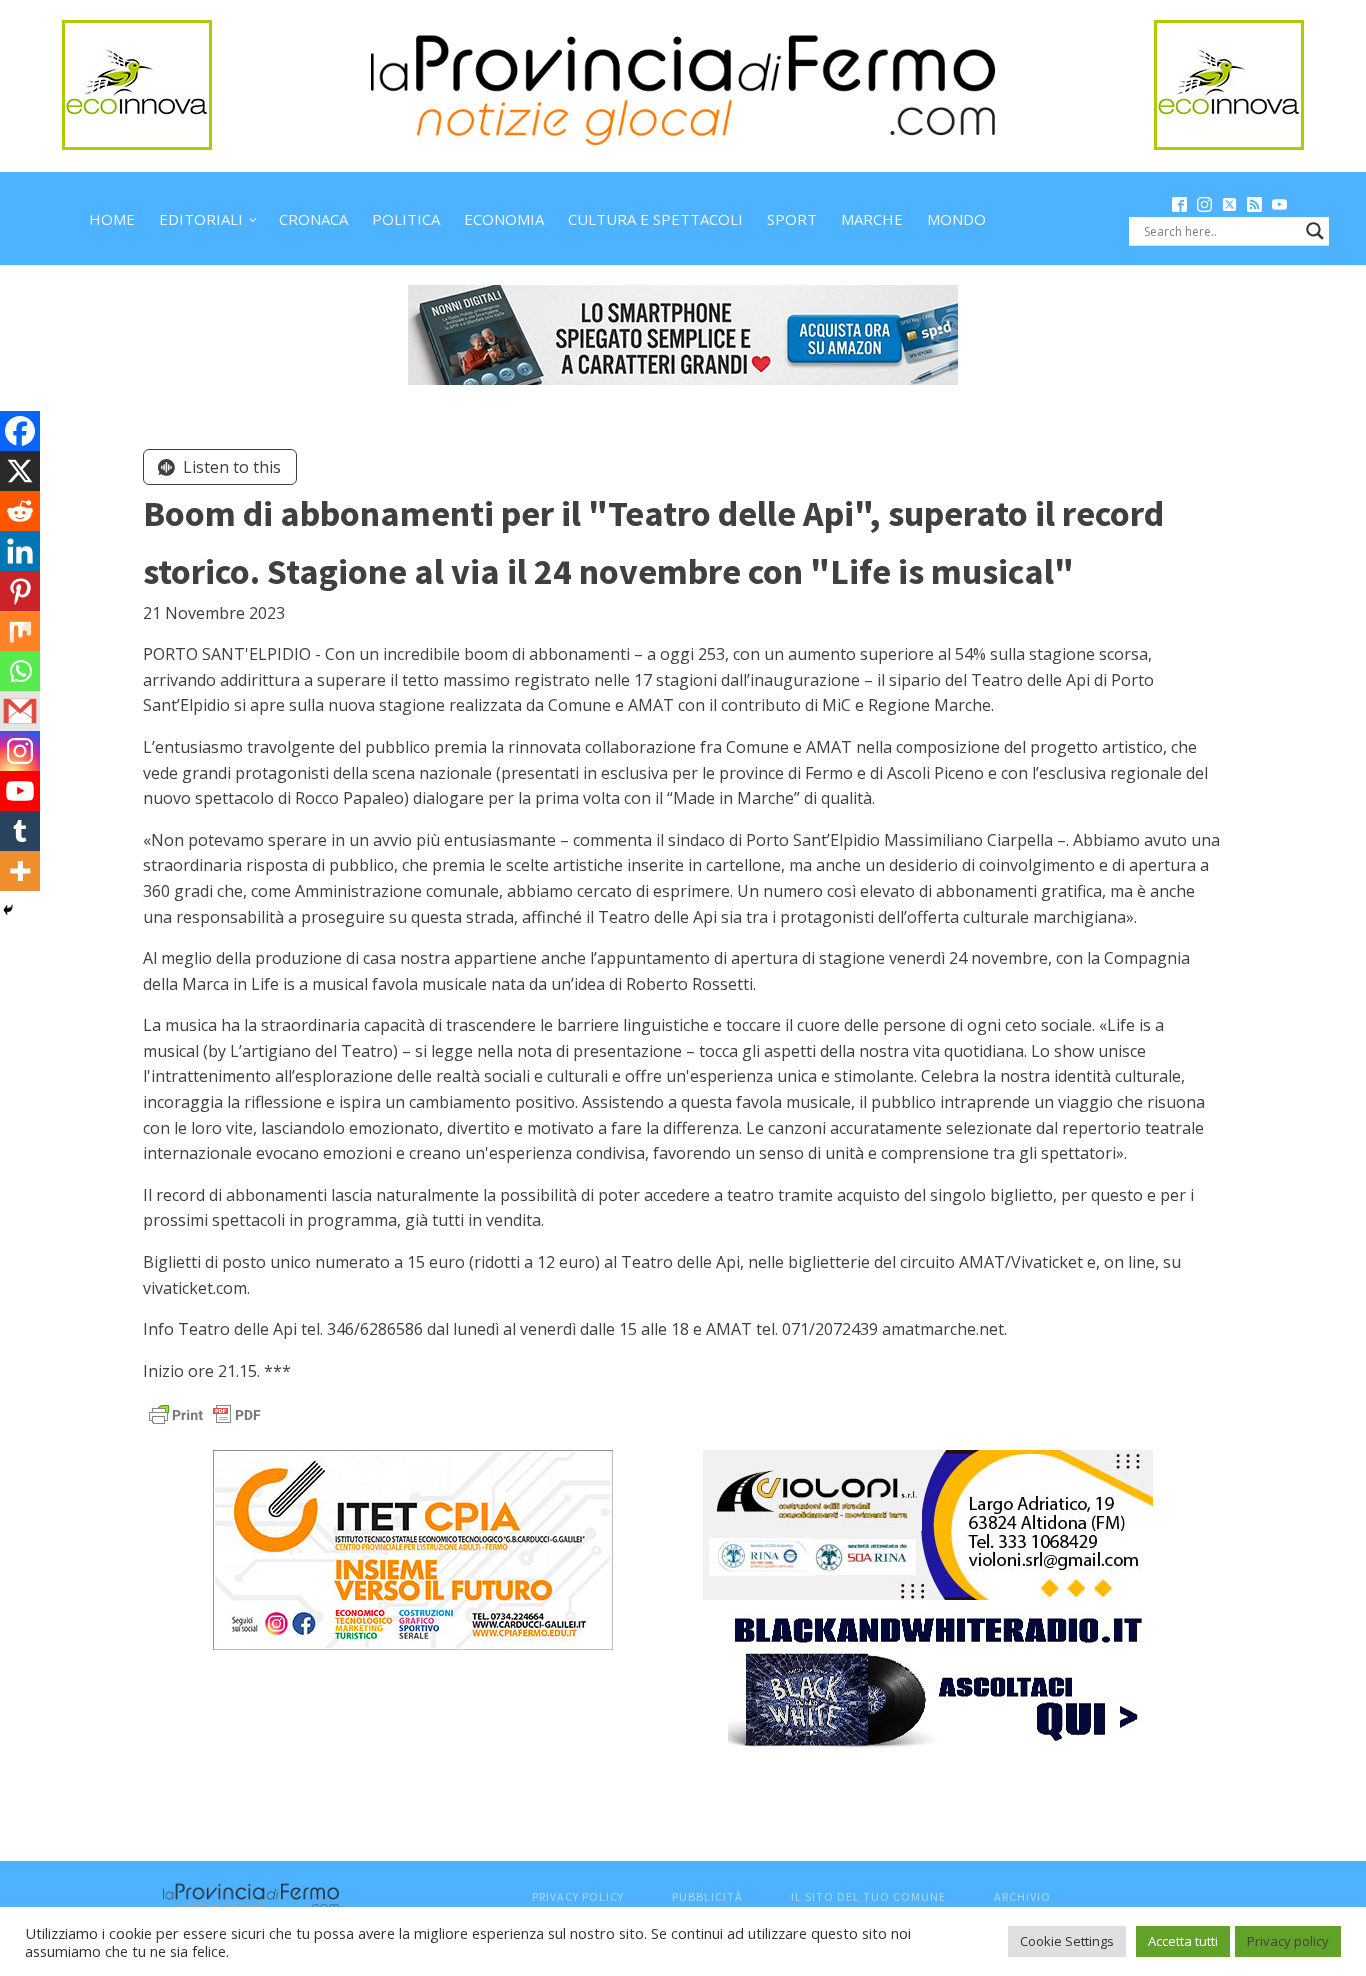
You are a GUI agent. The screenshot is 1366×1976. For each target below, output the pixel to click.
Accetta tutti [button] (1183, 1941)
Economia (504, 219)
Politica (406, 219)
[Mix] (20, 631)
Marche (872, 219)
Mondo (956, 219)
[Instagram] (20, 751)
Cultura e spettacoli (655, 219)
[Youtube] (20, 791)
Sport (792, 219)
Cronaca (313, 219)
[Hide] (8, 910)
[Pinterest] (20, 591)
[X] (20, 471)
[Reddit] (20, 511)
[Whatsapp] (20, 671)
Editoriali (201, 219)
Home (112, 219)
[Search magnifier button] (1315, 231)
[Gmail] (20, 711)
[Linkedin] (20, 551)
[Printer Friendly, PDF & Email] (205, 1413)
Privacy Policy (578, 1896)
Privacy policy (1288, 1941)
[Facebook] (20, 431)
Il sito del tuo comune (868, 1896)
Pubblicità (707, 1896)
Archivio (1022, 1896)
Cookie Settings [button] (1067, 1941)
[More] (20, 871)
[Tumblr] (20, 831)
